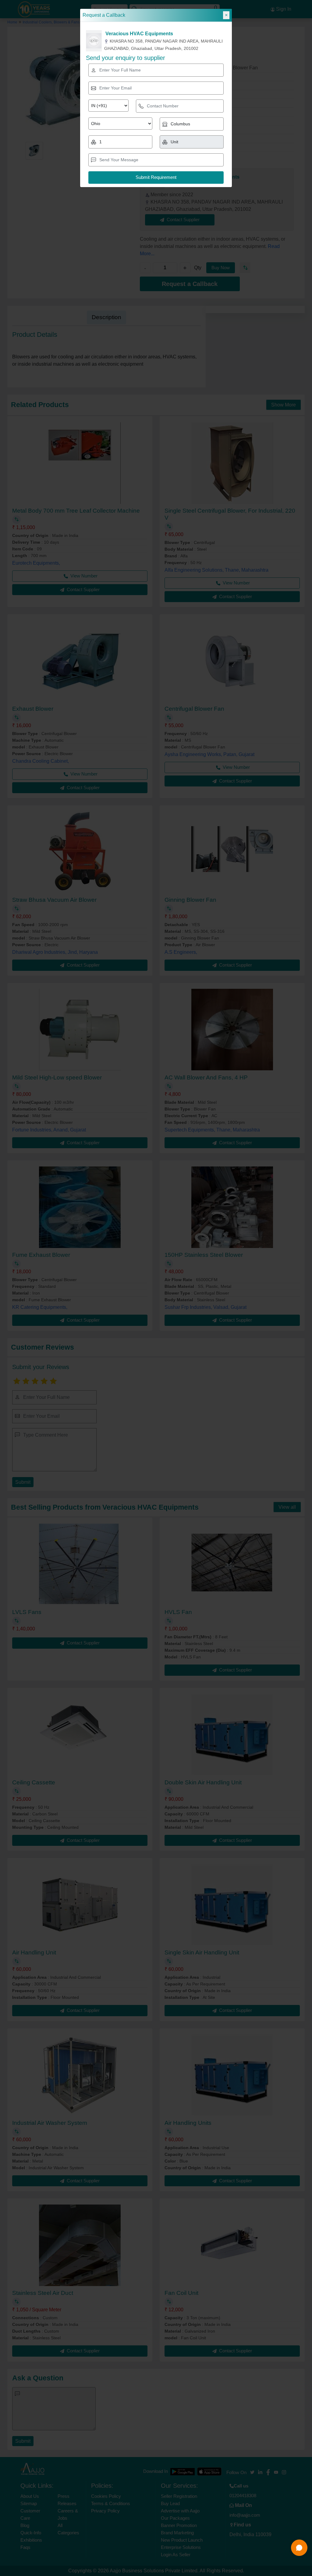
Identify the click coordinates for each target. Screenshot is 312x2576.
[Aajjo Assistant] (299, 2548)
